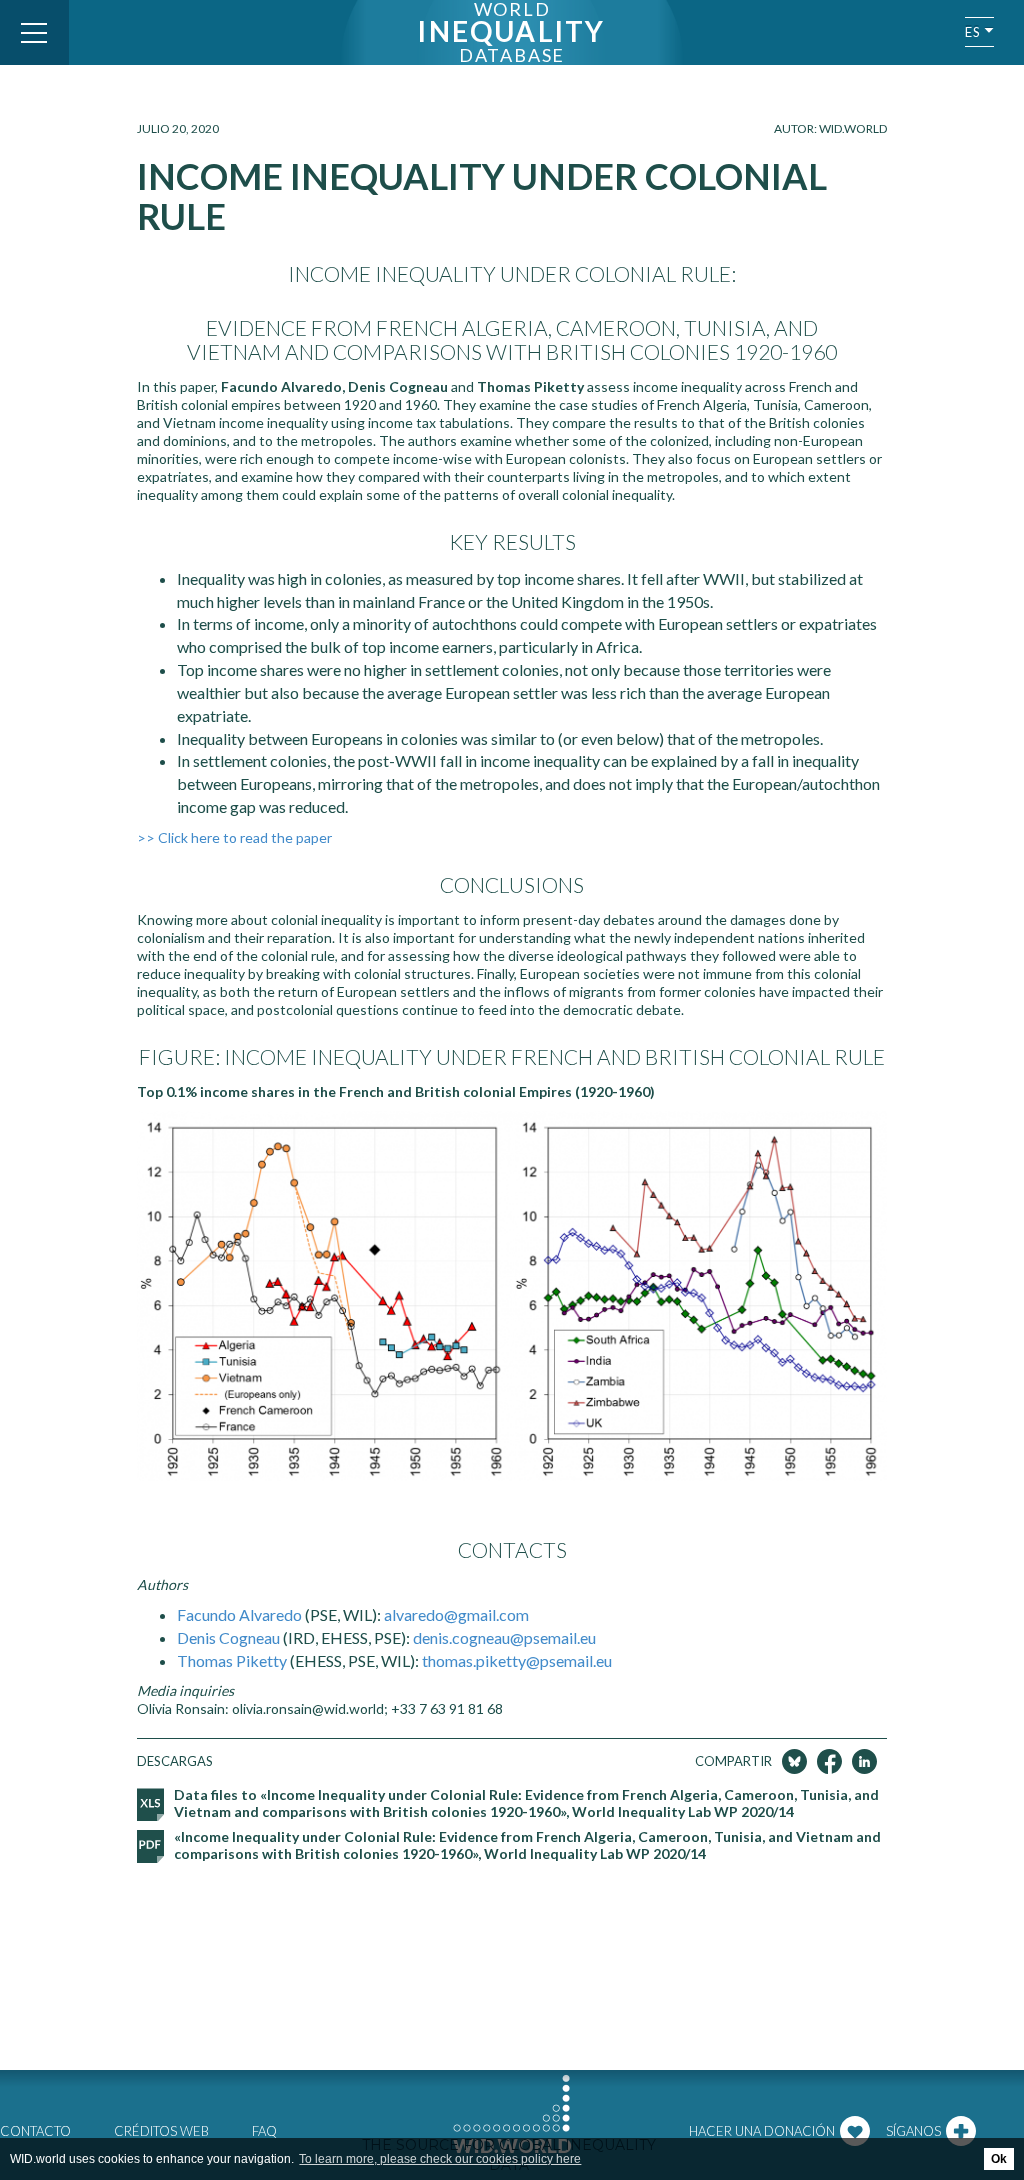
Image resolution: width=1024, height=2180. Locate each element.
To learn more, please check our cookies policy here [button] (440, 2159)
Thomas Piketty (232, 1660)
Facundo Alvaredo (239, 1614)
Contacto (35, 2131)
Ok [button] (999, 2159)
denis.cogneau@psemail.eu (503, 1637)
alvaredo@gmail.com (456, 1614)
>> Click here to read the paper (234, 837)
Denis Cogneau (228, 1637)
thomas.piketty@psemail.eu (517, 1660)
